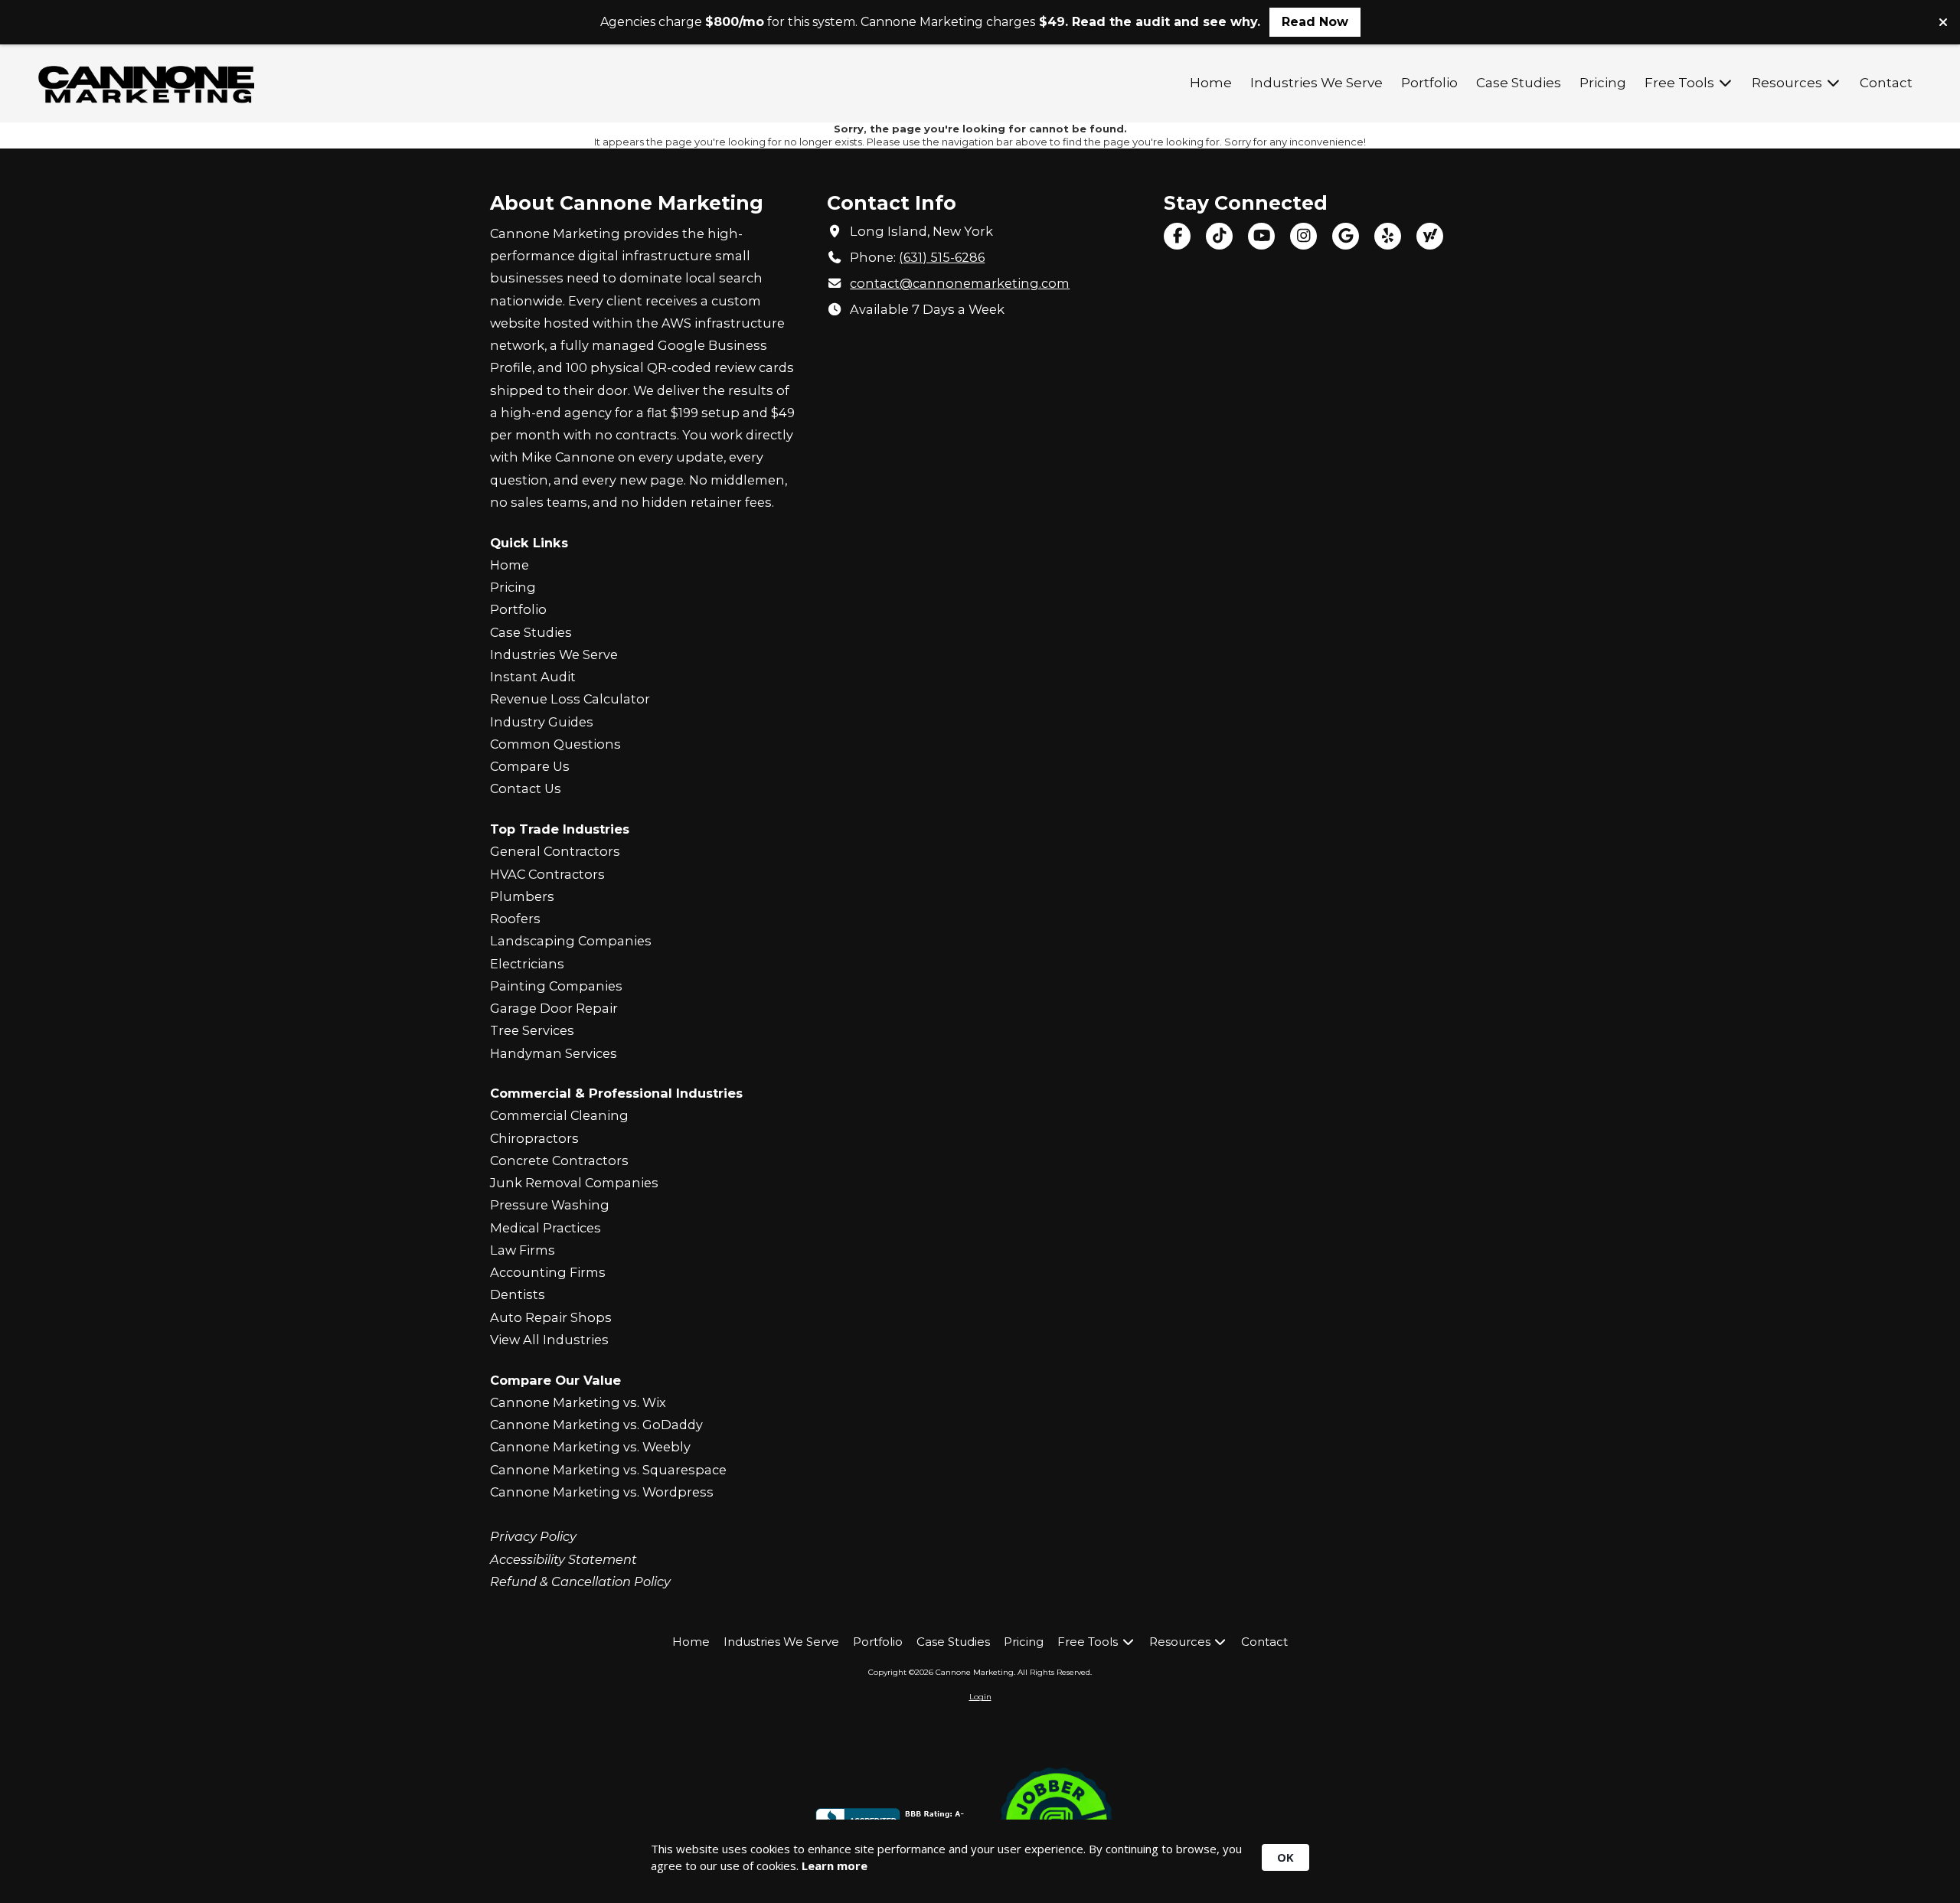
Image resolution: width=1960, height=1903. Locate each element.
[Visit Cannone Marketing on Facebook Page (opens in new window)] (1177, 236)
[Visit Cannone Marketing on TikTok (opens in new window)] (1219, 236)
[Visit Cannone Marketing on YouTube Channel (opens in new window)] (1261, 236)
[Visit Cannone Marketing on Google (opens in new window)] (1346, 236)
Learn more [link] (835, 1865)
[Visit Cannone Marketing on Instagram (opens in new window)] (1303, 236)
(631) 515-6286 (942, 257)
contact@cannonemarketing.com (960, 283)
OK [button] (1285, 1857)
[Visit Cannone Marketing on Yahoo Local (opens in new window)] (1430, 236)
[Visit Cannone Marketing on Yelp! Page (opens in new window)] (1388, 236)
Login (980, 1697)
